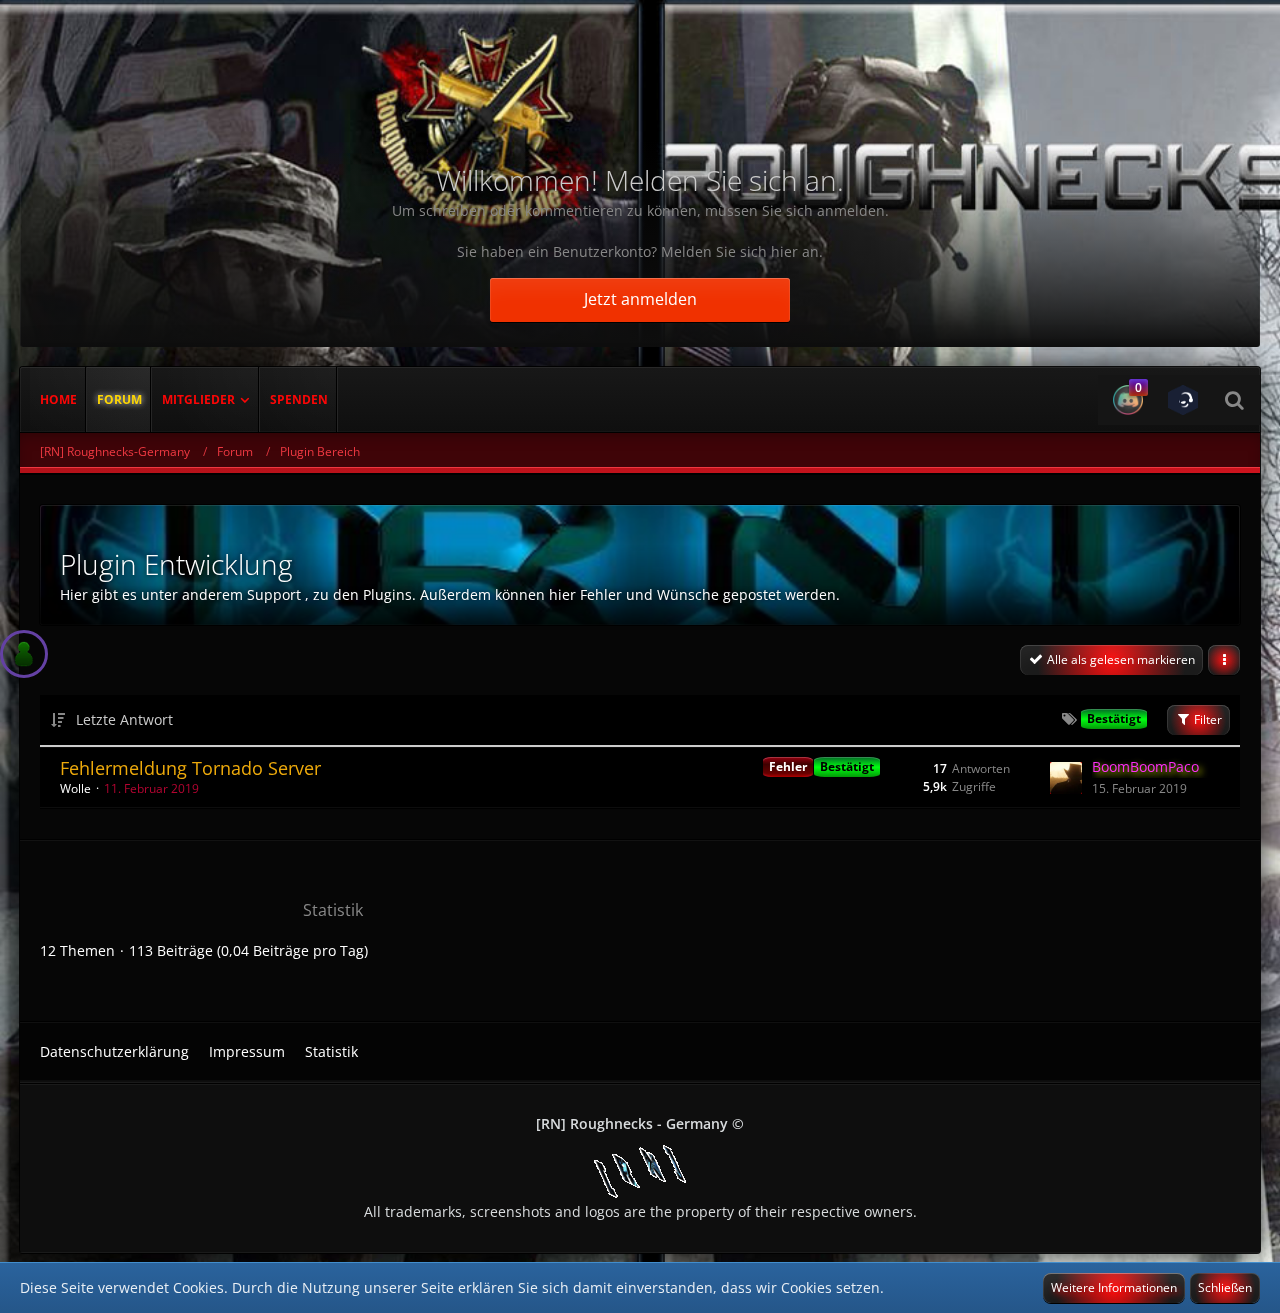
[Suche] (1234, 400)
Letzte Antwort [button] (124, 719)
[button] (1125, 400)
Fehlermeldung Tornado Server (190, 768)
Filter (1206, 719)
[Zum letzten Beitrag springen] (1066, 778)
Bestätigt (847, 766)
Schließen (1225, 1287)
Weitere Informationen (1114, 1287)
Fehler (788, 766)
